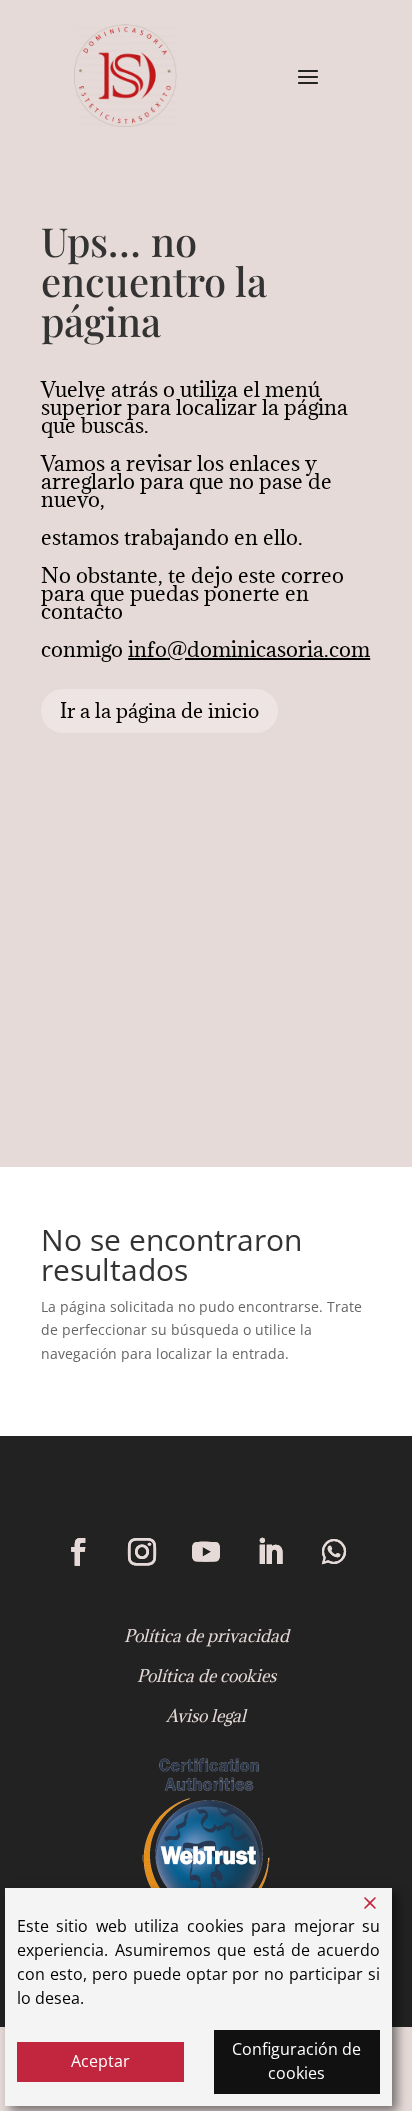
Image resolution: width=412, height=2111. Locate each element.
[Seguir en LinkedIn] (270, 1552)
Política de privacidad (206, 1636)
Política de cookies (206, 1676)
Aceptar (100, 2061)
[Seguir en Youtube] (206, 1552)
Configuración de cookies (296, 2061)
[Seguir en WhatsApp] (334, 1552)
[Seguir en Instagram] (142, 1552)
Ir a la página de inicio (159, 711)
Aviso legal (206, 1716)
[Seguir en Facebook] (78, 1552)
